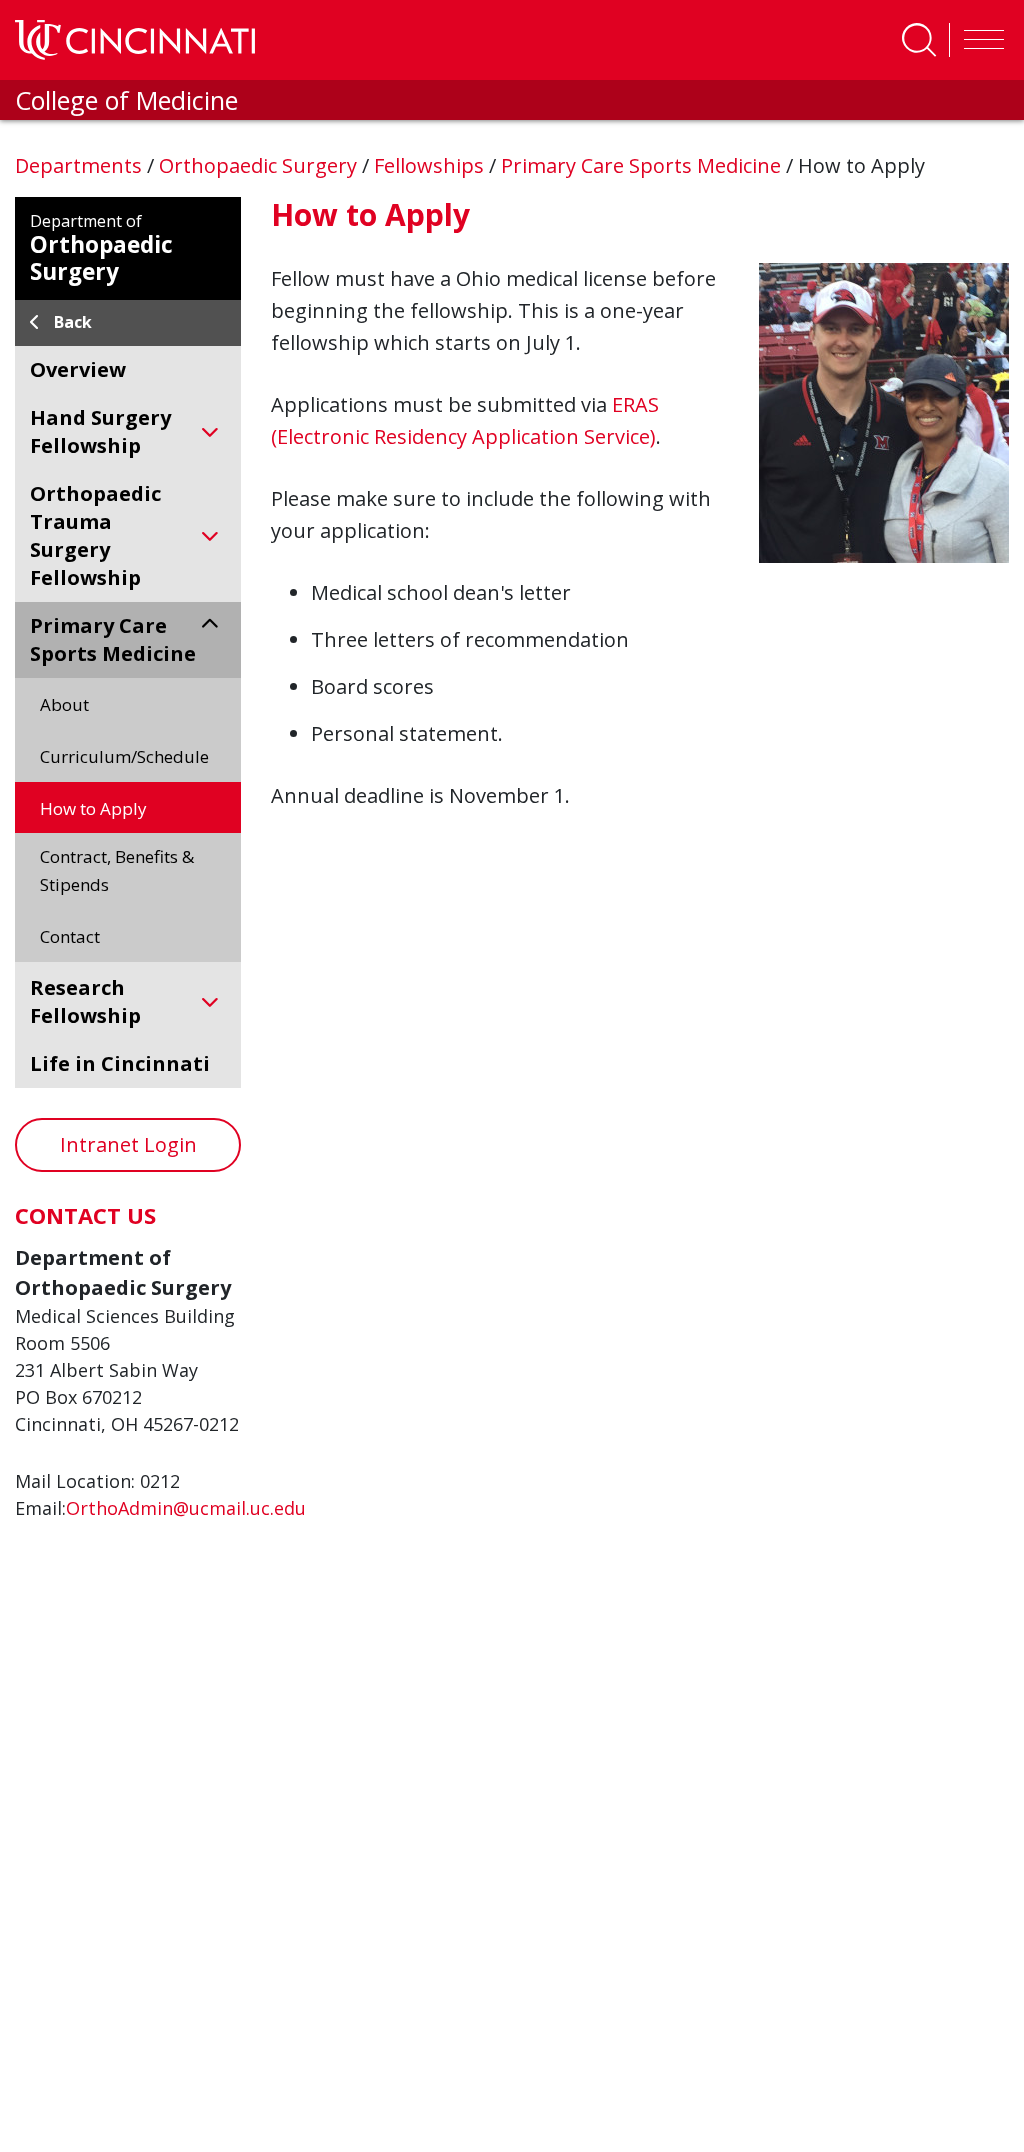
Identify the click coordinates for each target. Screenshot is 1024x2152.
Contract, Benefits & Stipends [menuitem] (117, 870)
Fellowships (431, 165)
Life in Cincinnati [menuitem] (120, 1063)
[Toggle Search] (919, 40)
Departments (81, 165)
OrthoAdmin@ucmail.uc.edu (186, 1508)
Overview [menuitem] (78, 369)
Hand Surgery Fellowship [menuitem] (100, 431)
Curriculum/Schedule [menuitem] (124, 756)
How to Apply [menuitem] (93, 808)
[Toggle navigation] (979, 40)
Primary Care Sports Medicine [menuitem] (113, 639)
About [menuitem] (64, 704)
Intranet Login (128, 1144)
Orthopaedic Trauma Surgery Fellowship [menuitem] (95, 535)
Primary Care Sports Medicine (643, 165)
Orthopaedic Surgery (260, 165)
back (73, 322)
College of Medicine (126, 100)
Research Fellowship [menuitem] (85, 1001)
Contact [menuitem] (70, 936)
